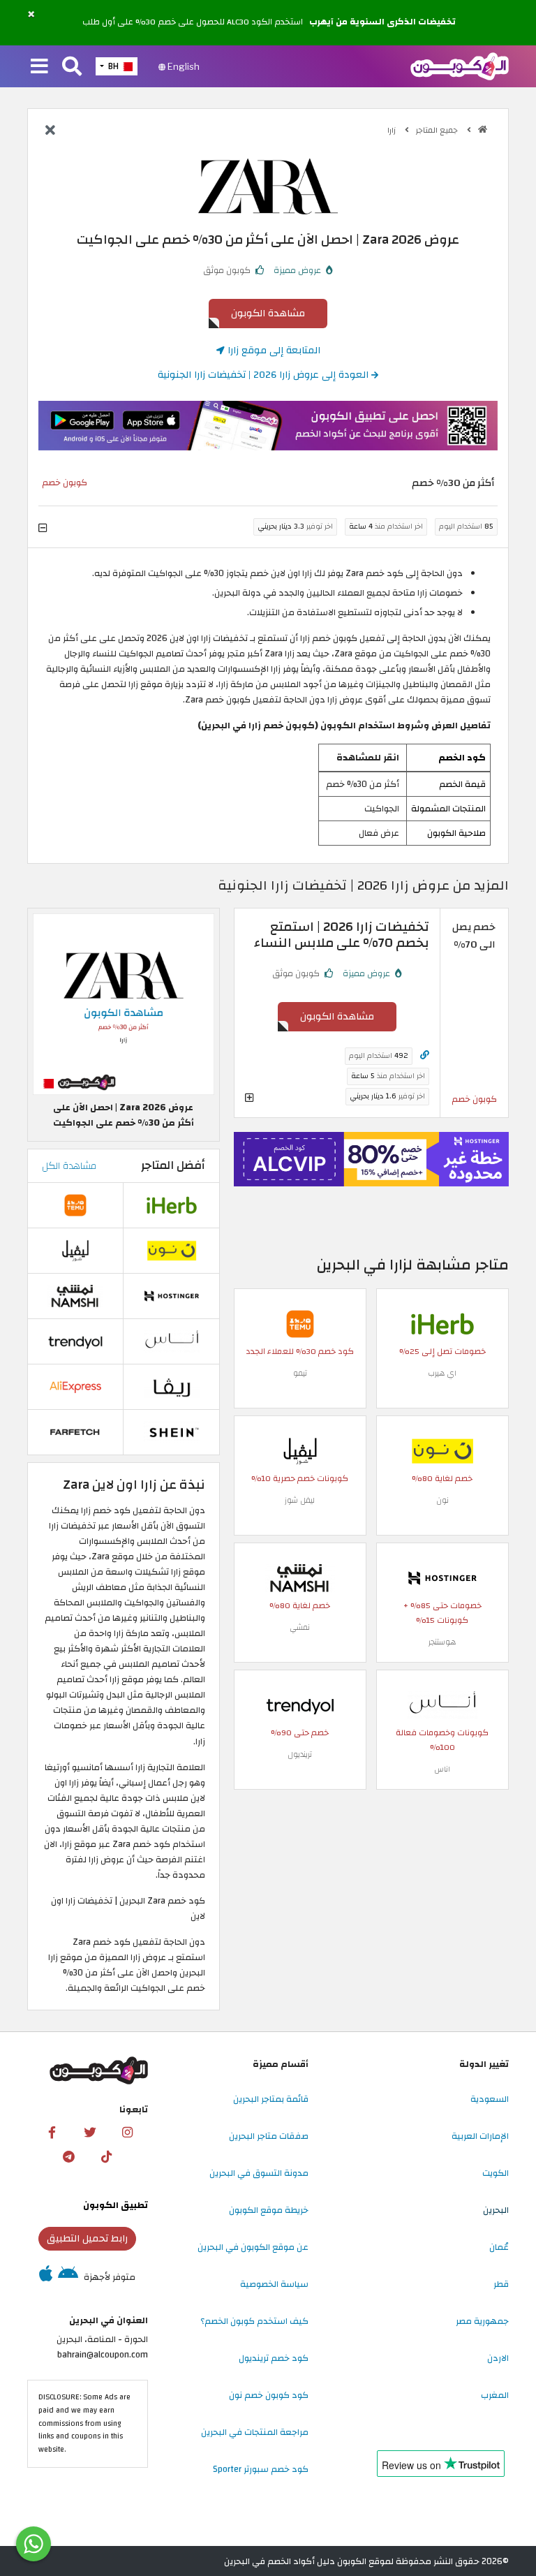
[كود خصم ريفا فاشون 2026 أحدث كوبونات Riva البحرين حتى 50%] (172, 1386)
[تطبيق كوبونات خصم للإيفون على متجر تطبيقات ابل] (46, 2277)
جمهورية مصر (482, 2321)
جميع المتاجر (438, 130)
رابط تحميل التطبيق (87, 2238)
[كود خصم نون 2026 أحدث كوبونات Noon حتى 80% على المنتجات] (442, 1450)
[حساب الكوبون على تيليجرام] (68, 2157)
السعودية (490, 2099)
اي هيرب (442, 1373)
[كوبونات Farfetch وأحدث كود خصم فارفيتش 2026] (75, 1431)
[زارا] (268, 186)
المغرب (495, 2395)
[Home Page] (460, 66)
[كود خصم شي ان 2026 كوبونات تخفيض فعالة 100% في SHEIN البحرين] (172, 1431)
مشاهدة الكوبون (268, 313)
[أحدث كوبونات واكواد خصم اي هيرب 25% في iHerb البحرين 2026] (442, 1323)
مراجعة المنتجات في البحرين (255, 2432)
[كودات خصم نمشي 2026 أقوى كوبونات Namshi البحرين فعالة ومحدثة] (300, 1577)
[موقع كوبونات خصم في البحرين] (483, 130)
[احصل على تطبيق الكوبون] (268, 426)
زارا (393, 130)
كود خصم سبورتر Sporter (261, 2469)
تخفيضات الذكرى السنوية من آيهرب (382, 22)
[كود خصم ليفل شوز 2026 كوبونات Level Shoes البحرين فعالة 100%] (300, 1450)
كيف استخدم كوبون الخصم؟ (254, 2321)
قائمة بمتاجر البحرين (271, 2099)
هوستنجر (442, 1642)
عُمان (499, 2247)
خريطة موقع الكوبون (269, 2210)
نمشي (300, 1627)
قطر (501, 2284)
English (183, 66)
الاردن (498, 2358)
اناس (442, 1769)
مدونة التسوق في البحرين (259, 2173)
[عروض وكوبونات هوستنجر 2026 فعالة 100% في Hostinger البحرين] (442, 1577)
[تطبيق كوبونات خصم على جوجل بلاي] (68, 2277)
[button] (31, 15)
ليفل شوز (300, 1500)
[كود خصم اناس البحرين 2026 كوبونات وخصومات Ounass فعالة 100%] (442, 1705)
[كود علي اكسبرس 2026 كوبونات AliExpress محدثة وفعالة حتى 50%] (75, 1386)
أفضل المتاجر (173, 1165)
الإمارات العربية (480, 2136)
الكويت (496, 2173)
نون (442, 1500)
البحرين (496, 2210)
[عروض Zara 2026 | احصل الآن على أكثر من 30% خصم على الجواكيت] (124, 1003)
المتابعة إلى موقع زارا (273, 350)
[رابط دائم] (425, 1055)
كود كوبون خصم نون (269, 2395)
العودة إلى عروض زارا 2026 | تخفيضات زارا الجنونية (265, 375)
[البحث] (72, 67)
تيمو (300, 1373)
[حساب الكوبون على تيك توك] (106, 2157)
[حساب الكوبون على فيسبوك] (52, 2133)
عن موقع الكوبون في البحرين (253, 2247)
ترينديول (300, 1754)
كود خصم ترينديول (274, 2358)
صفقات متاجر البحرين (269, 2136)
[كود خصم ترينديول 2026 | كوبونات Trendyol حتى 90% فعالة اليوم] (300, 1705)
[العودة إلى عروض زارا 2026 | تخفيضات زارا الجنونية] (50, 131)
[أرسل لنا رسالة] (33, 2544)
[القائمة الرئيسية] (39, 67)
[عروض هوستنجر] (371, 1160)
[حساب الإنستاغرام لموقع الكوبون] (128, 2133)
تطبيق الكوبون (116, 2205)
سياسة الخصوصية (274, 2284)
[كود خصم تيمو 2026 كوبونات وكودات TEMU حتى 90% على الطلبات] (300, 1323)
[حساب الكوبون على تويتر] (90, 2133)
